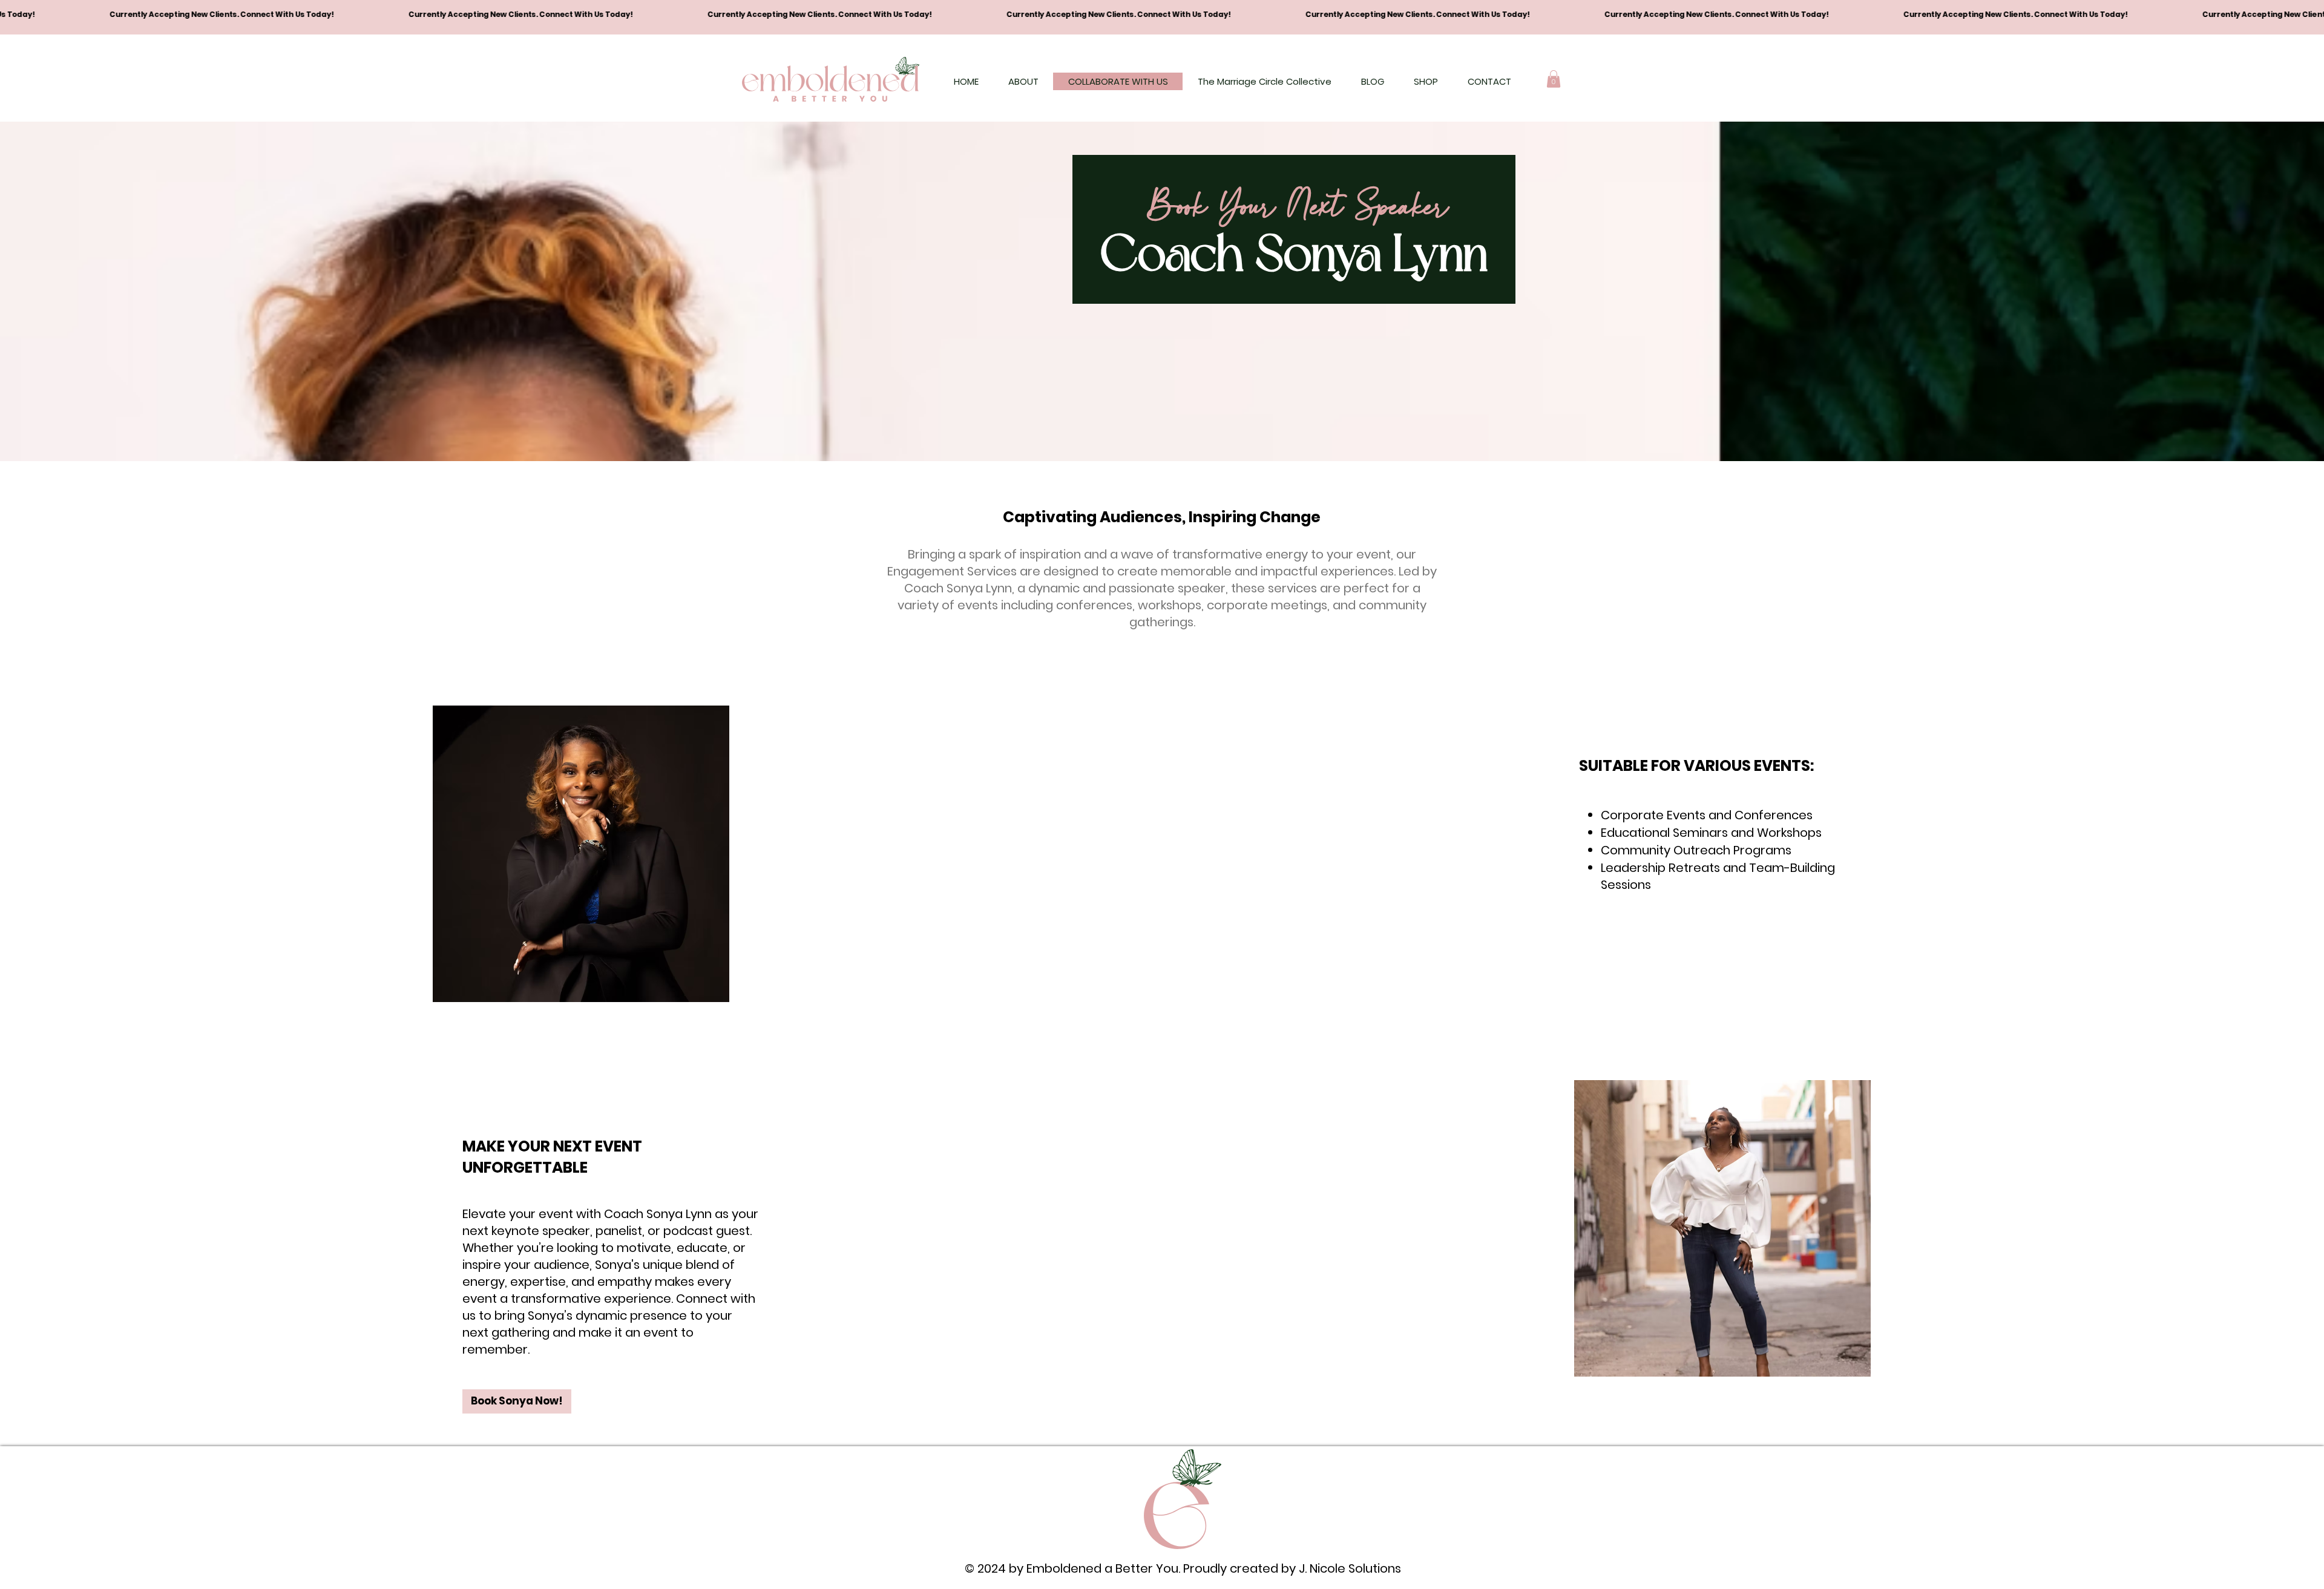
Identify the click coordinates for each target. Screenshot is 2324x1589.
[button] (1554, 79)
